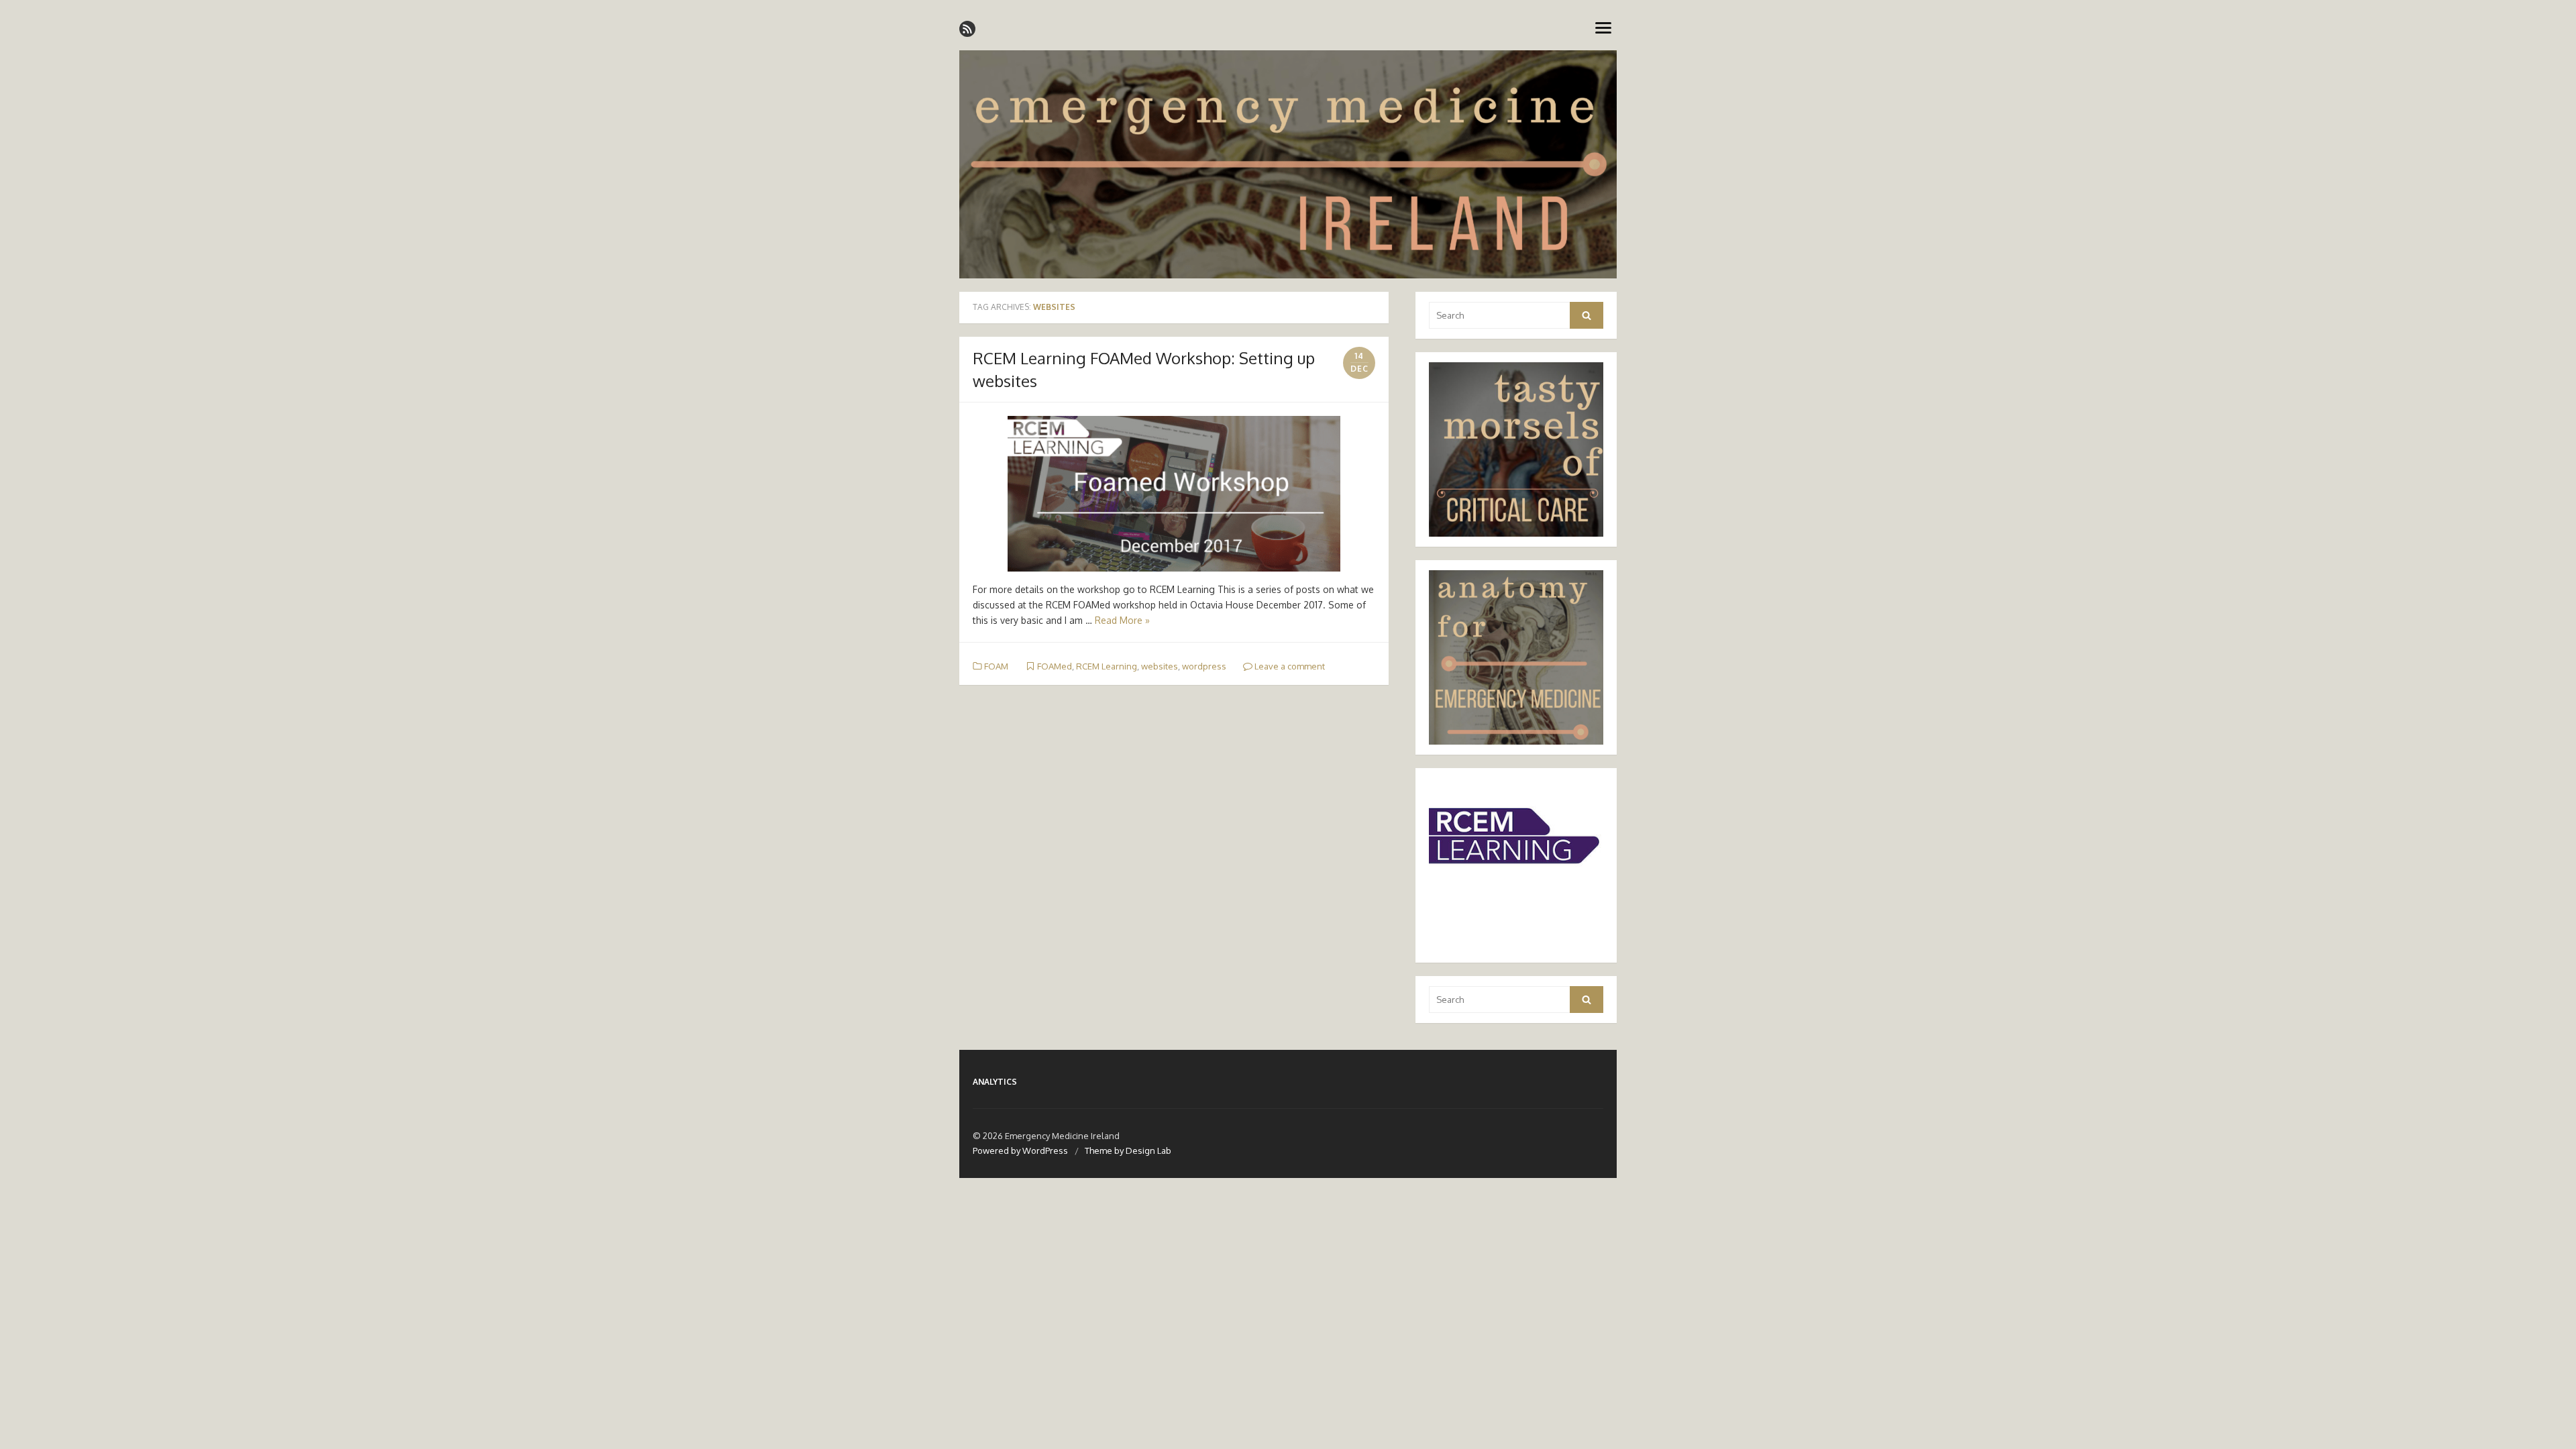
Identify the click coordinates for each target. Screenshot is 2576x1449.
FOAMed (1055, 666)
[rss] (967, 29)
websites (1160, 666)
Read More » (1122, 620)
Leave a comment (1289, 666)
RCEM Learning (1107, 666)
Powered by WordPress (1020, 1150)
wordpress (1204, 666)
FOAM (996, 666)
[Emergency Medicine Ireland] (1288, 164)
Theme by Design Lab (1128, 1150)
